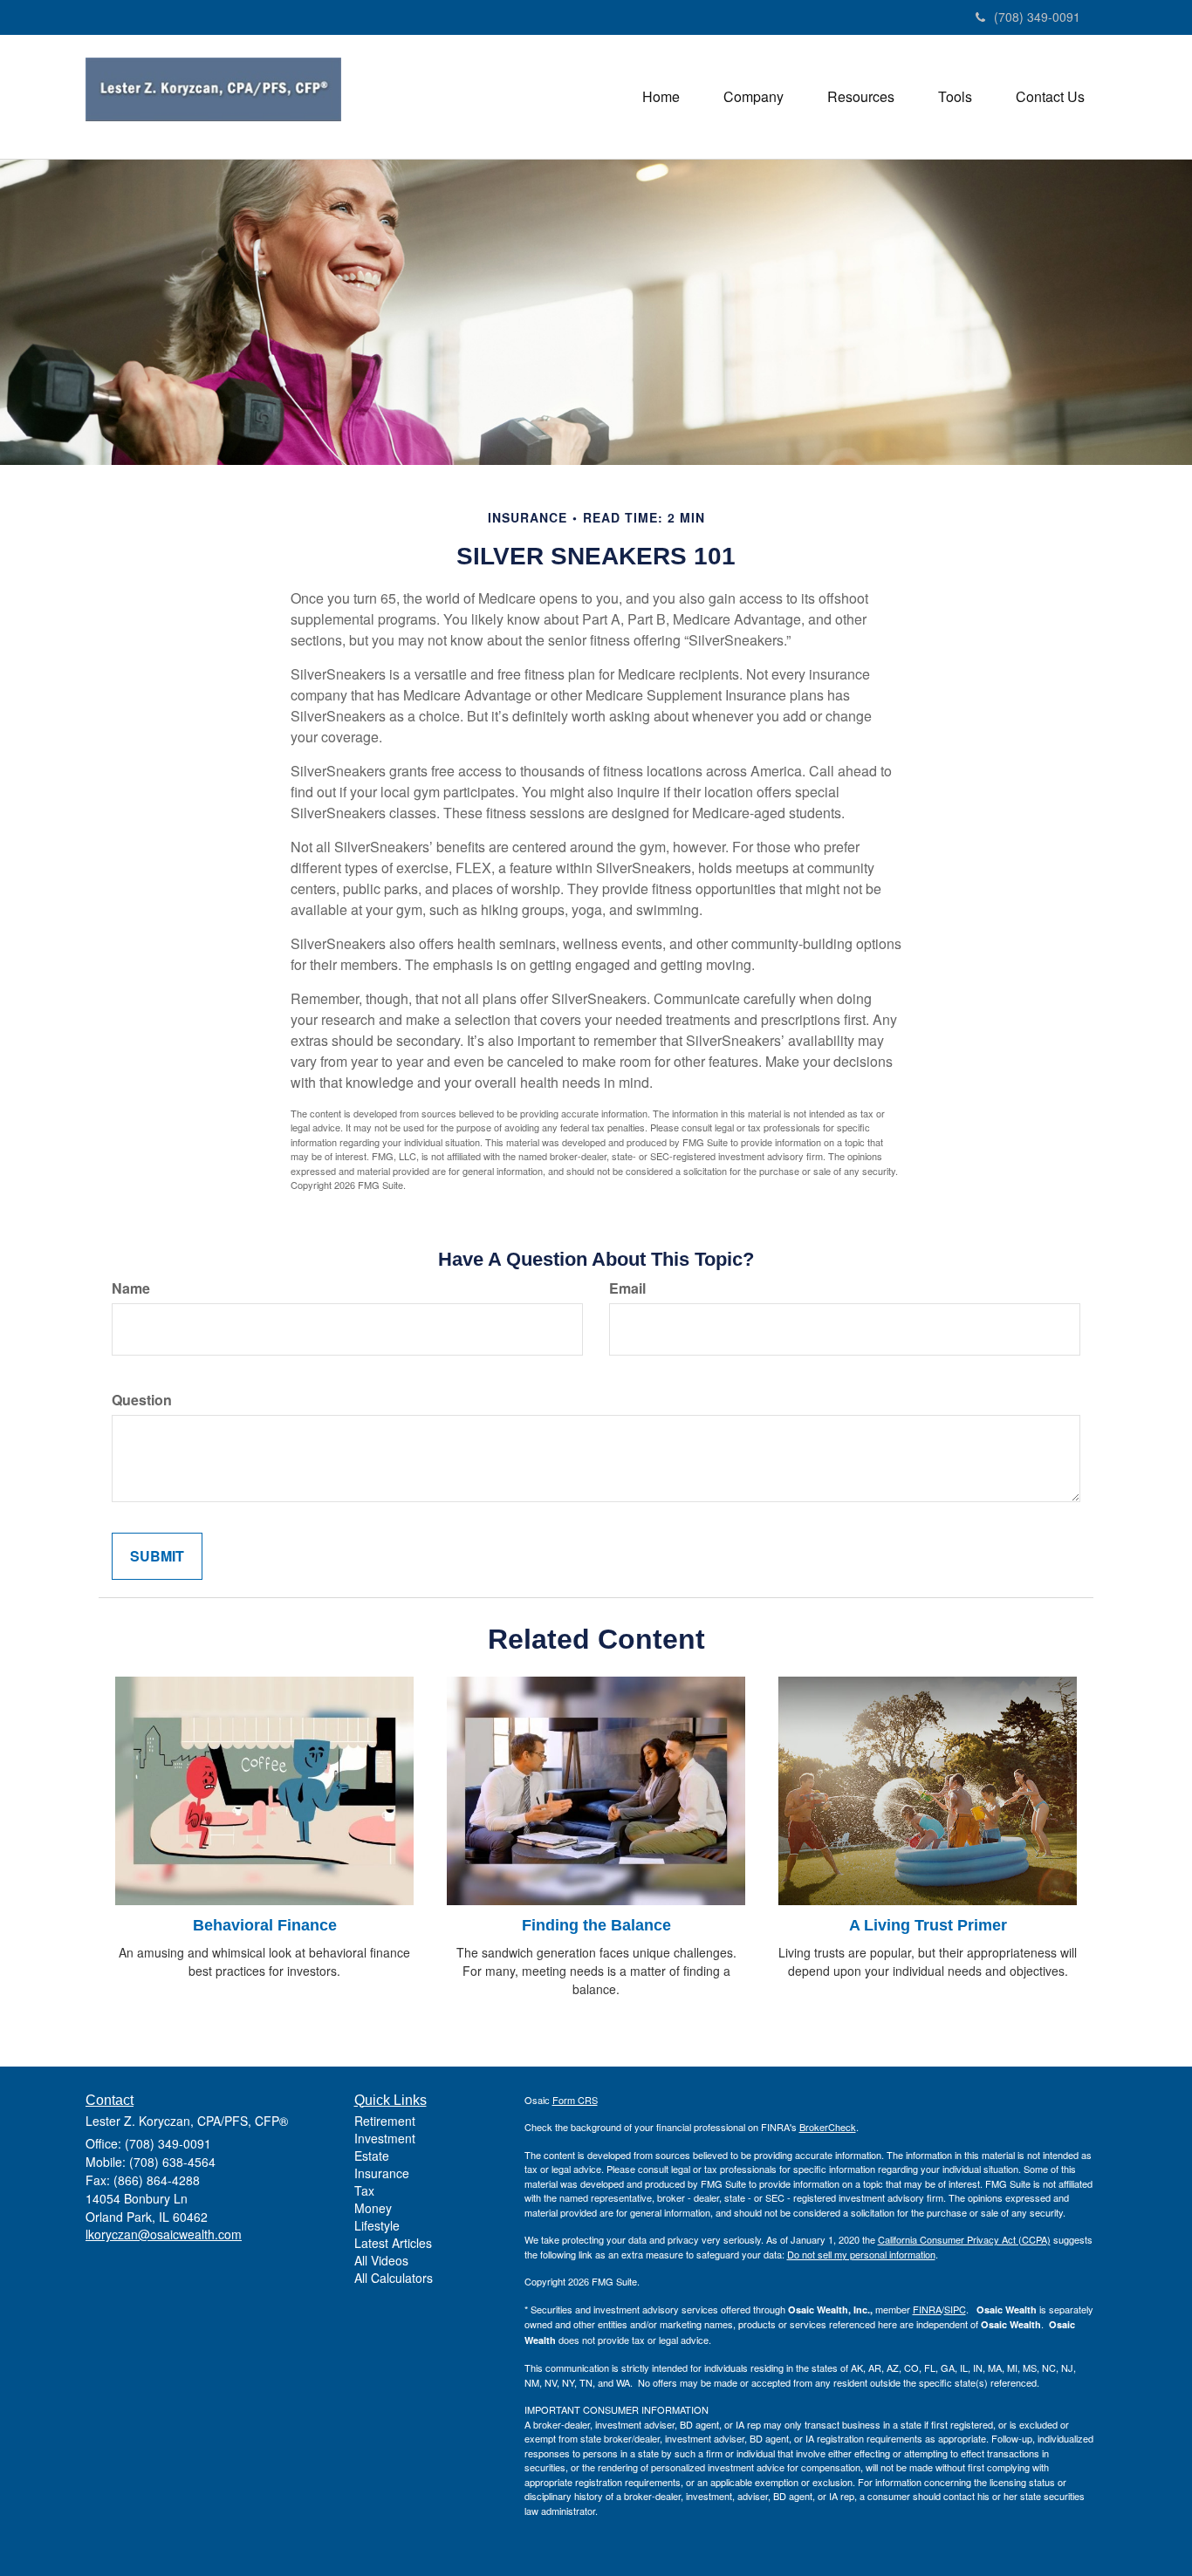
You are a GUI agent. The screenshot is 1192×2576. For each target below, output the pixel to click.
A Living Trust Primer (928, 1925)
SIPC (955, 2309)
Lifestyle (377, 2225)
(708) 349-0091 (1037, 17)
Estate (372, 2156)
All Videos (381, 2260)
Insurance (382, 2173)
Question (142, 1400)
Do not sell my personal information (861, 2254)
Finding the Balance (596, 1925)
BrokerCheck (828, 2127)
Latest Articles (393, 2243)
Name (131, 1288)
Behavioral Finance (265, 1925)
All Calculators (394, 2278)
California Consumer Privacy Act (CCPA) (964, 2239)
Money (373, 2208)
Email (627, 1288)
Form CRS (575, 2100)
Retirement (385, 2121)
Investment (385, 2138)
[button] (754, 97)
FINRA (927, 2309)
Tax (364, 2190)
